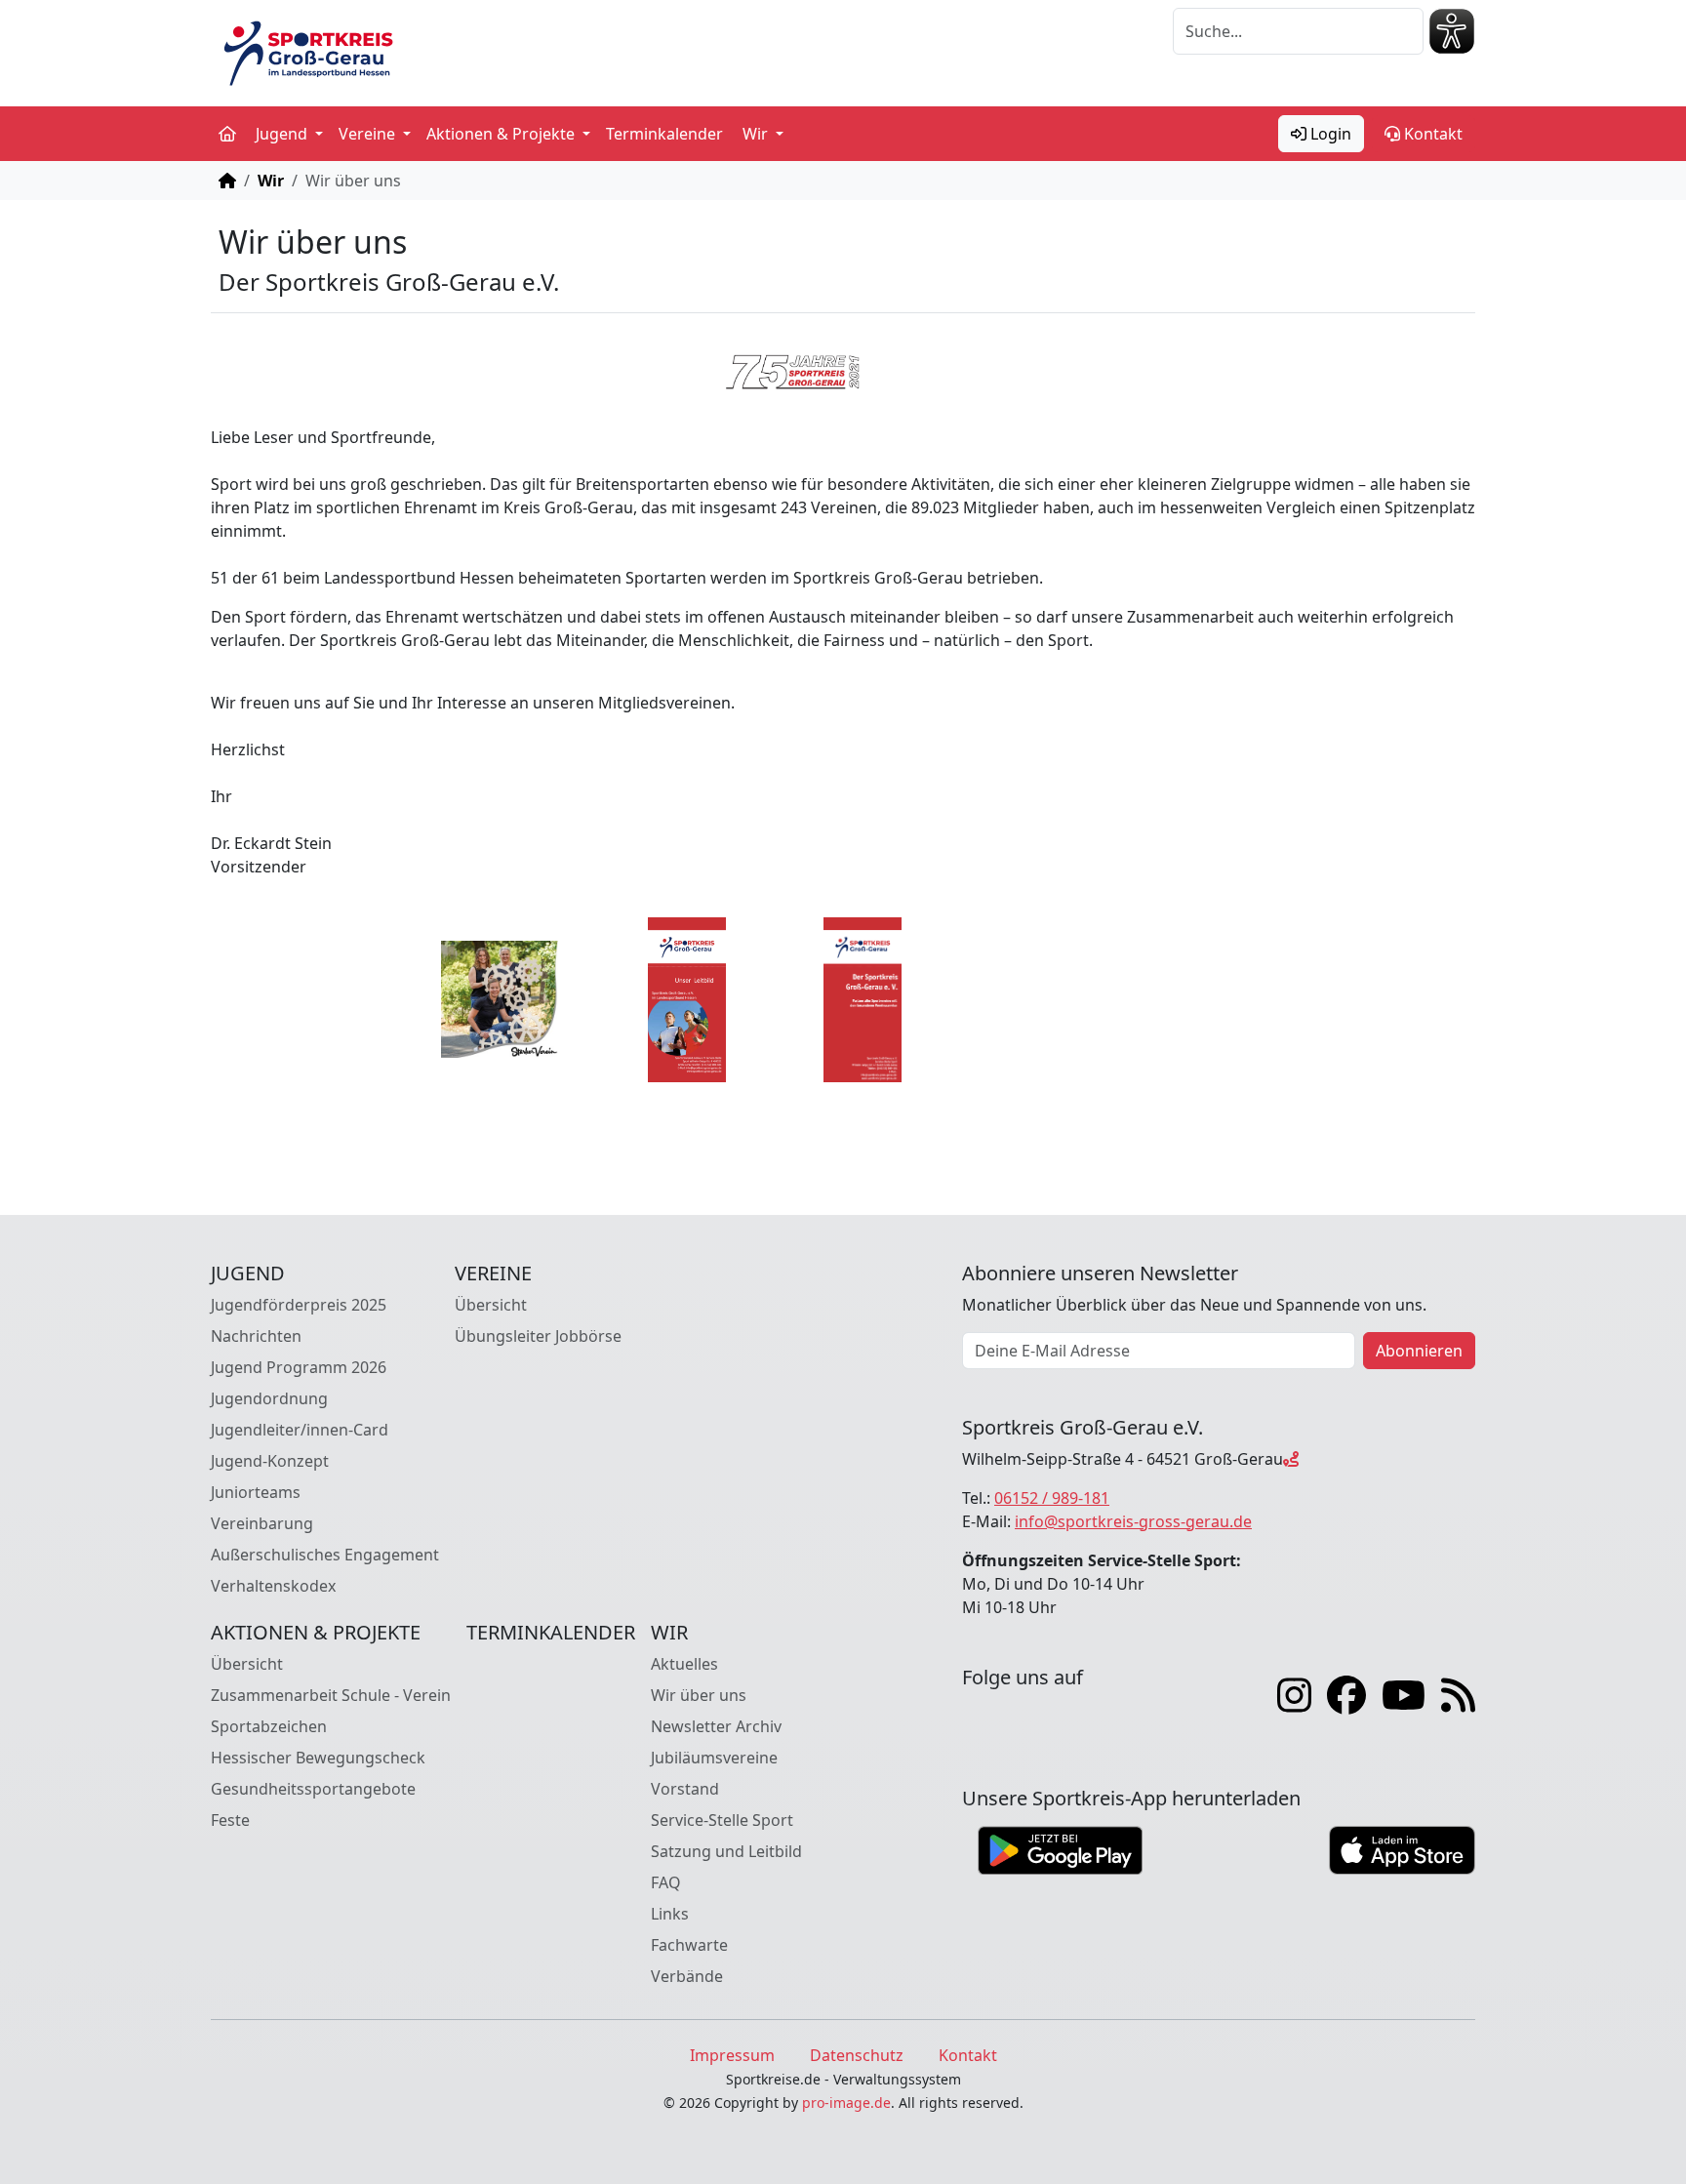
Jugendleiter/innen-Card (300, 1430)
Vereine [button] (369, 134)
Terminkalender (664, 134)
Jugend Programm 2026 (299, 1367)
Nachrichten (256, 1336)
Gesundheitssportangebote (313, 1789)
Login (1329, 134)
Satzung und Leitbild (726, 1851)
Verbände (687, 1976)
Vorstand (685, 1789)
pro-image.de (846, 2103)
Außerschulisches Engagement (325, 1555)
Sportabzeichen (269, 1726)
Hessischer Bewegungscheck (318, 1758)
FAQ (666, 1882)
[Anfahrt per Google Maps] (1291, 1459)
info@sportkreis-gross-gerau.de (1133, 1521)
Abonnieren (1419, 1351)
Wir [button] (757, 134)
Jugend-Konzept (270, 1461)
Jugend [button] (283, 134)
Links (670, 1914)
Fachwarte (689, 1945)
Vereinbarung (262, 1523)
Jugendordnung (269, 1398)
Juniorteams (256, 1492)
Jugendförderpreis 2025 (299, 1305)
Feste (230, 1820)
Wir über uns (699, 1695)
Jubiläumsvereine (714, 1758)
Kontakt (1431, 134)
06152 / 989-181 (1052, 1498)
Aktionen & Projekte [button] (502, 134)
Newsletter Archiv (716, 1726)
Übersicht (491, 1305)
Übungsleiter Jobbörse (538, 1336)
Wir (271, 181)
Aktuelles (684, 1664)
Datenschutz (857, 2055)
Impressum (732, 2055)
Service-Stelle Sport (722, 1820)
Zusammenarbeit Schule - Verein (331, 1695)
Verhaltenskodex (273, 1586)
